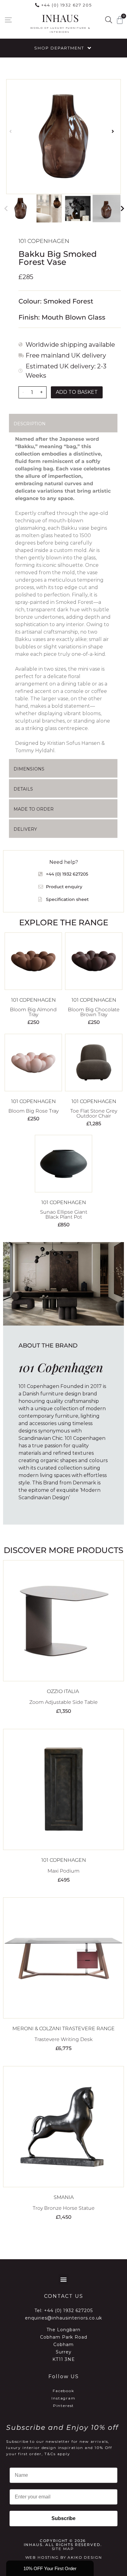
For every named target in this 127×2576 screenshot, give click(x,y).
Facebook (63, 2391)
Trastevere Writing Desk (63, 2039)
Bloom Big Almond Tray (33, 1012)
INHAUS (60, 18)
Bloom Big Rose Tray (33, 1111)
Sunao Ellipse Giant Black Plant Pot (64, 1214)
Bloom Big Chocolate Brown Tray (94, 1012)
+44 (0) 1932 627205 (68, 2311)
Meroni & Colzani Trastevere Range (63, 2029)
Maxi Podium (63, 1871)
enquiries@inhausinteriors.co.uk (63, 2318)
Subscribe (63, 2518)
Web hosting (42, 2557)
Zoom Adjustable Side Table (63, 1702)
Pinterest (64, 2406)
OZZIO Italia (63, 1691)
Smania (64, 2197)
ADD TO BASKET (77, 392)
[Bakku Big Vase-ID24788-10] (63, 137)
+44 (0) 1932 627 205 (67, 5)
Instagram (63, 2398)
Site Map (63, 2549)
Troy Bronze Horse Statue (64, 2208)
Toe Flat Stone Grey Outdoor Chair (94, 1113)
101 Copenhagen (44, 241)
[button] (8, 20)
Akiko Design (85, 2557)
